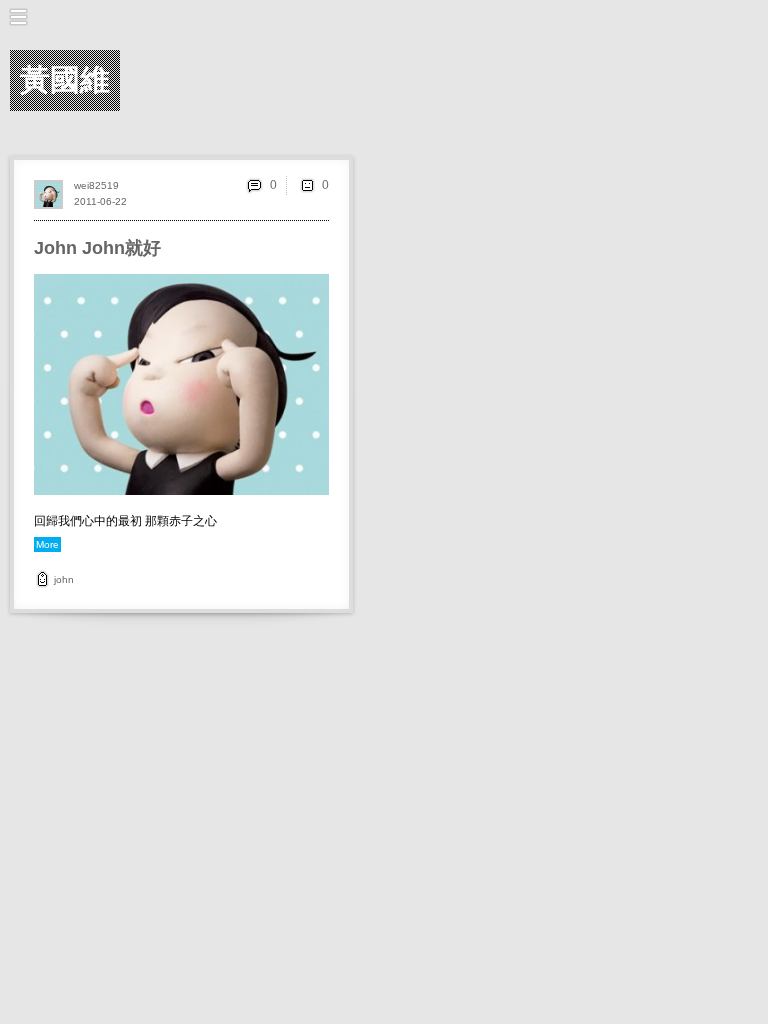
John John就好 (97, 248)
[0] (307, 185)
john (64, 579)
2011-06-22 (100, 201)
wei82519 (96, 185)
